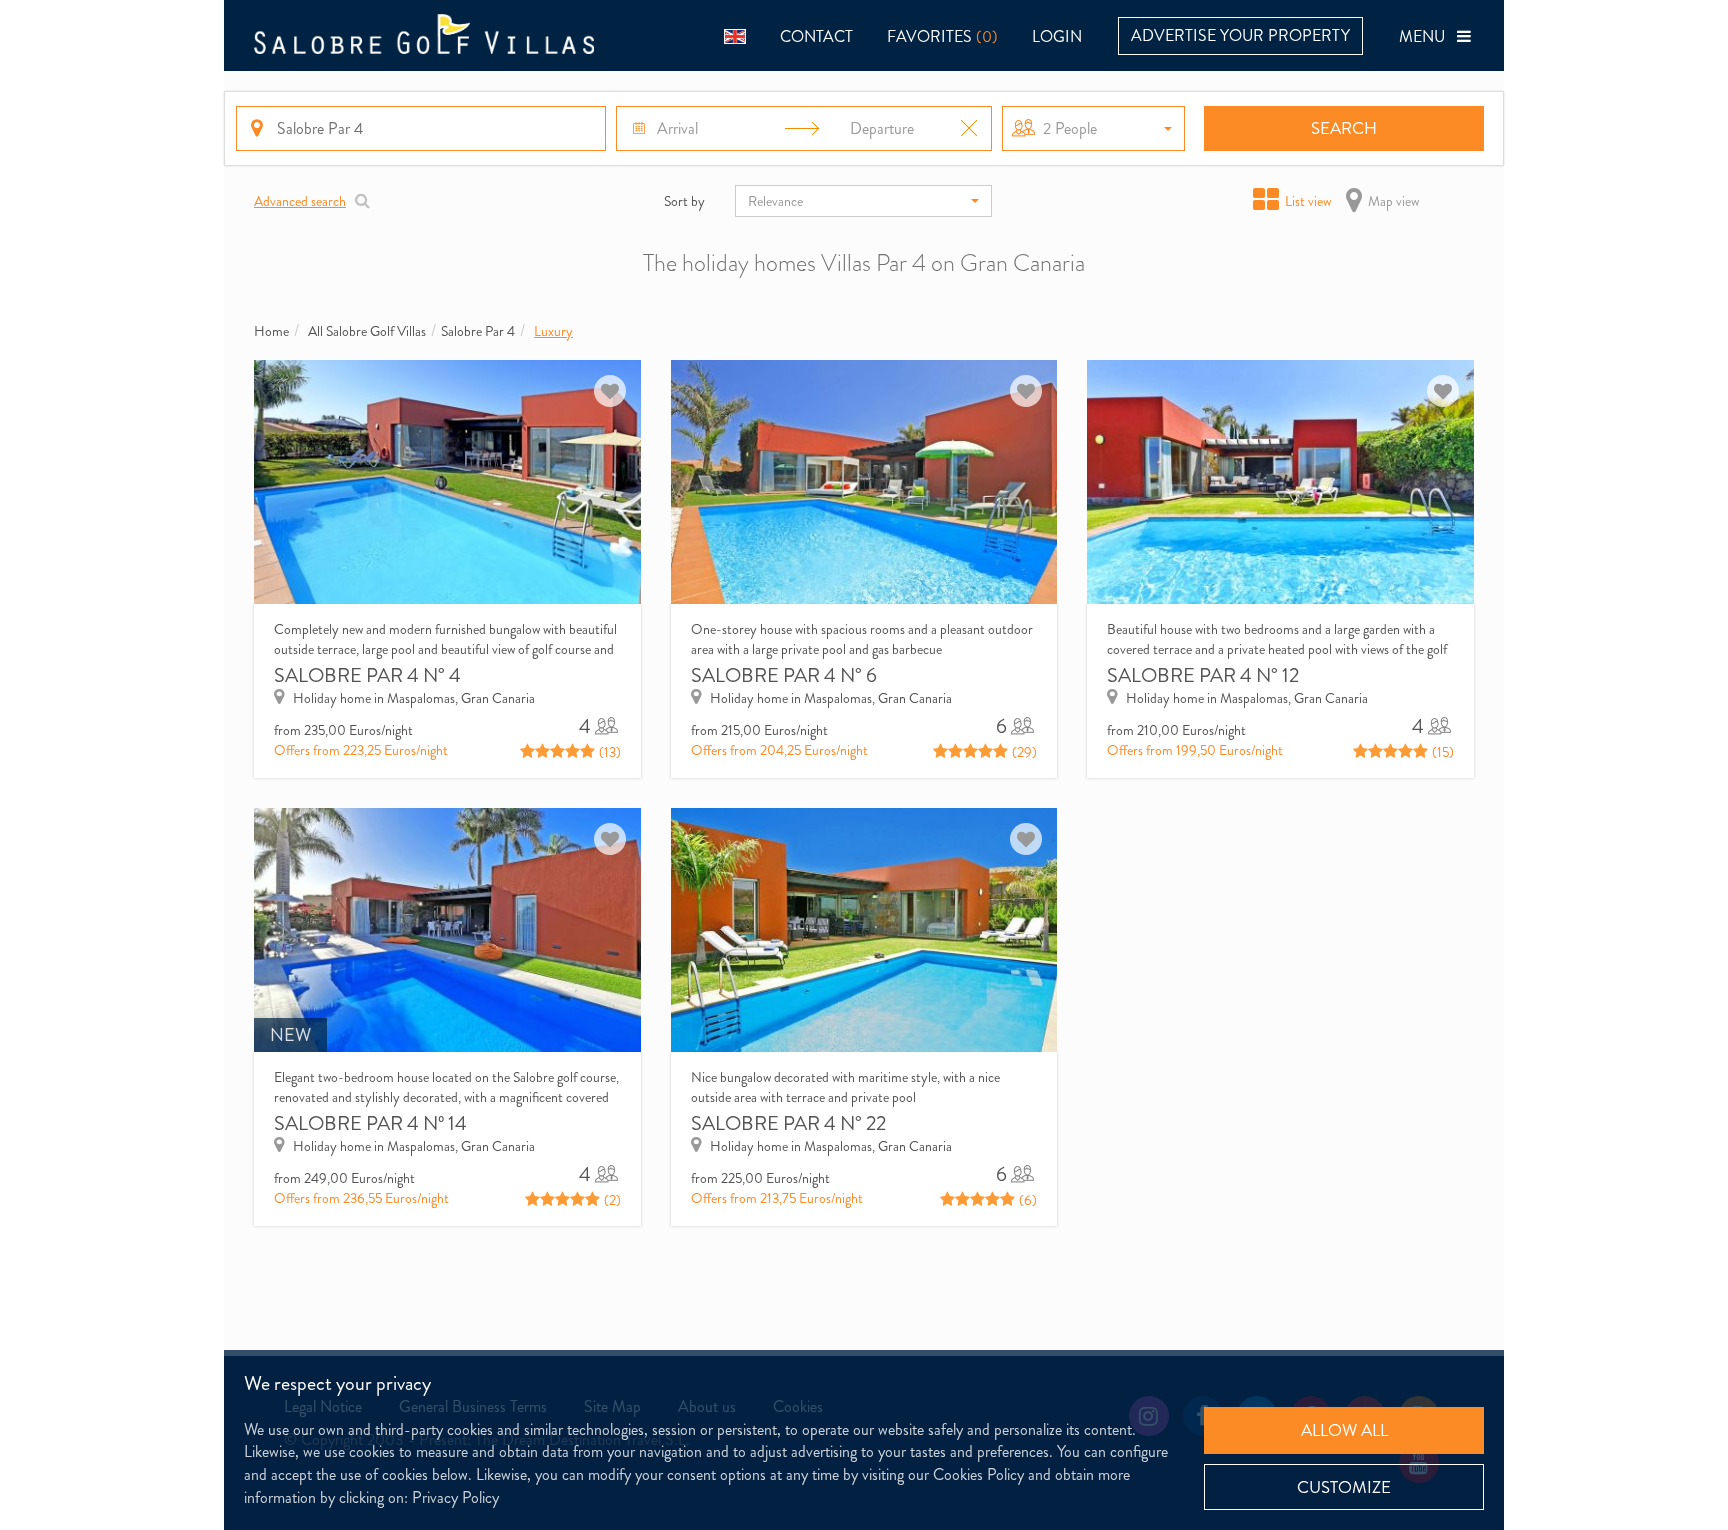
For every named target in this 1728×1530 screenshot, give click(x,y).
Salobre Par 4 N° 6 (784, 675)
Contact (816, 36)
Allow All (1344, 1430)
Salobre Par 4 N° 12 (1203, 675)
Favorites (942, 36)
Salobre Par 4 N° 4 (367, 675)
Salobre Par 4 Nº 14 (370, 1123)
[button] (735, 35)
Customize (1344, 1487)
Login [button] (1057, 36)
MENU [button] (1428, 36)
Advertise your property (1240, 35)
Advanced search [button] (300, 201)
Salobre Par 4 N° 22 (788, 1123)
